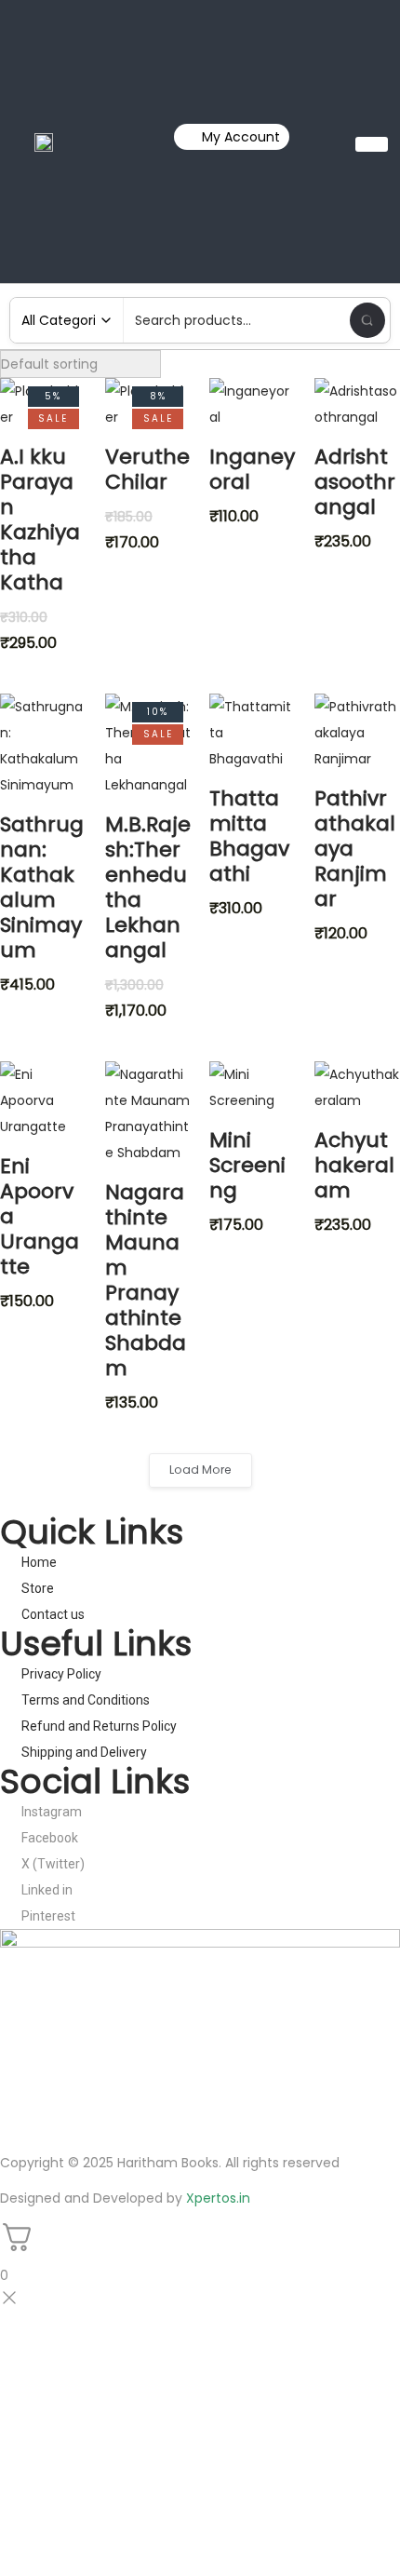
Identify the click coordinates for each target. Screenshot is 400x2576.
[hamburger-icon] (372, 144)
